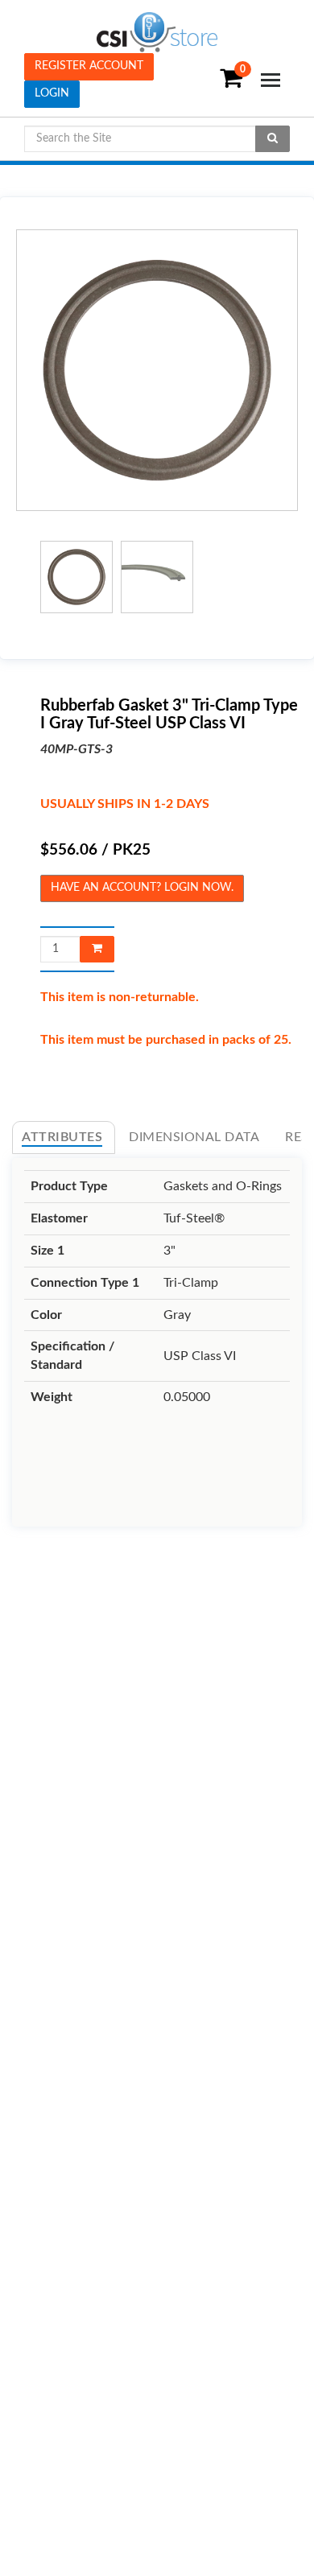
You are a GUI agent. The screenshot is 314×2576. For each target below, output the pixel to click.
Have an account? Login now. (142, 888)
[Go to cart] (208, 86)
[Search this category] (273, 139)
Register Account (89, 66)
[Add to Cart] (97, 949)
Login (52, 93)
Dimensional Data (194, 1137)
